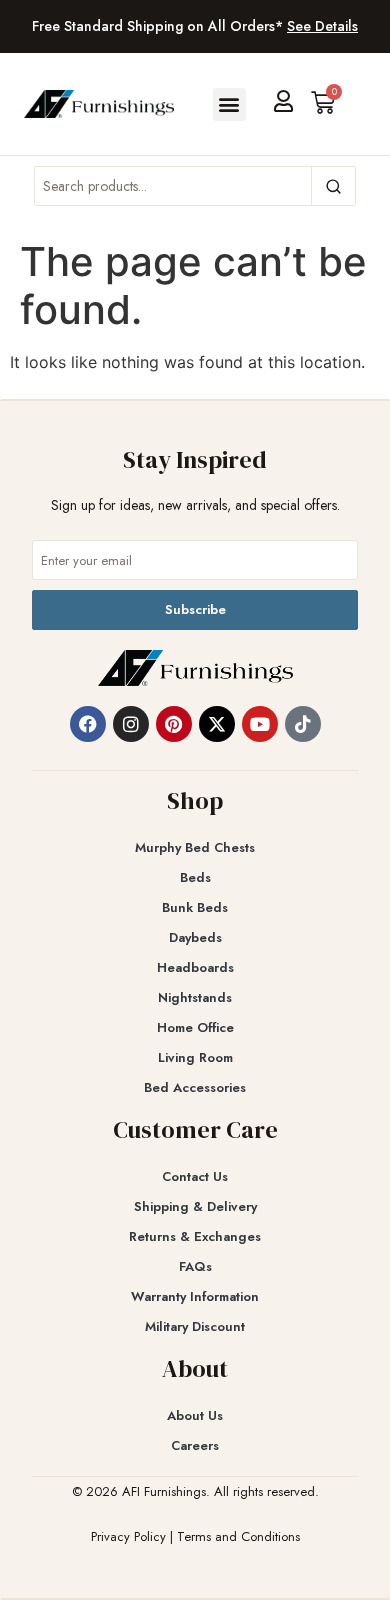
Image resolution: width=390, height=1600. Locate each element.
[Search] (333, 186)
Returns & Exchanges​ (195, 1236)
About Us (195, 1415)
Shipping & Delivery (195, 1206)
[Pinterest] (174, 724)
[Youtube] (260, 724)
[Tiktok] (303, 724)
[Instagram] (131, 724)
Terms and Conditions (238, 1536)
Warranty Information (195, 1296)
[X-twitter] (217, 724)
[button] (229, 104)
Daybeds (195, 937)
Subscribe (195, 609)
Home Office (195, 1027)
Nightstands (195, 997)
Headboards (195, 967)
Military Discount (195, 1326)
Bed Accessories (195, 1087)
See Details (322, 26)
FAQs (195, 1266)
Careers (195, 1445)
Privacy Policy (128, 1536)
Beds (195, 877)
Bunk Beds (195, 907)
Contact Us (195, 1176)
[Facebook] (88, 724)
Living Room (195, 1057)
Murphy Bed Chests (195, 847)
